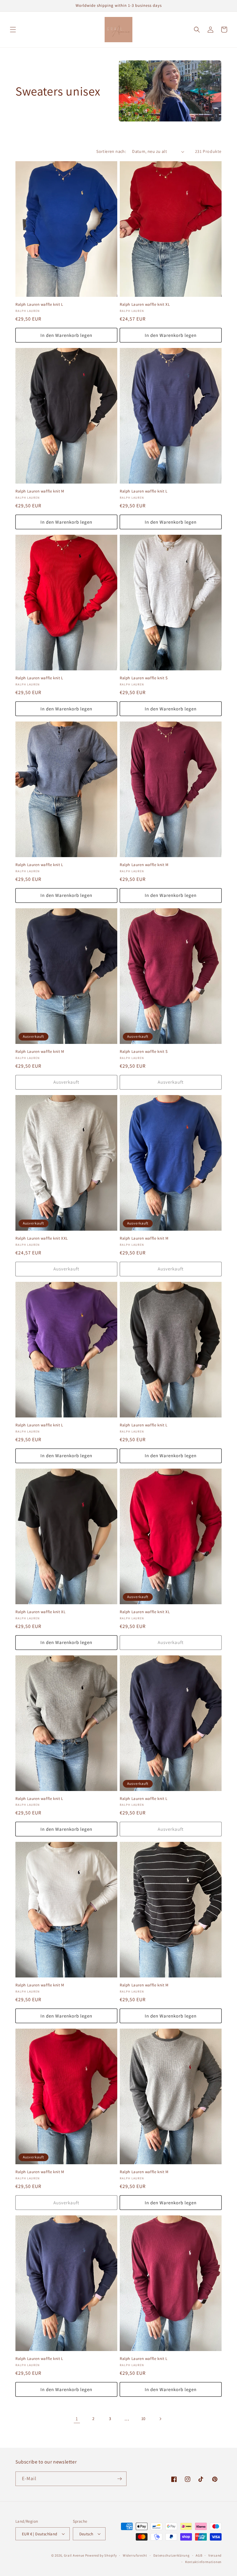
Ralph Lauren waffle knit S (144, 678)
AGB (199, 2555)
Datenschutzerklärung (172, 2555)
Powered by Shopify (101, 2555)
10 (143, 2419)
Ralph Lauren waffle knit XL (145, 305)
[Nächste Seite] (160, 2419)
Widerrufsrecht (135, 2555)
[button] (13, 30)
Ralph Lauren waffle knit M (40, 491)
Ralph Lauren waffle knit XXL (42, 1238)
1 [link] (77, 2419)
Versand (215, 2555)
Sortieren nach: (111, 151)
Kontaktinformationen (203, 2562)
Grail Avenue (74, 2555)
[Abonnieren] (119, 2479)
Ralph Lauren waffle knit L (39, 305)
